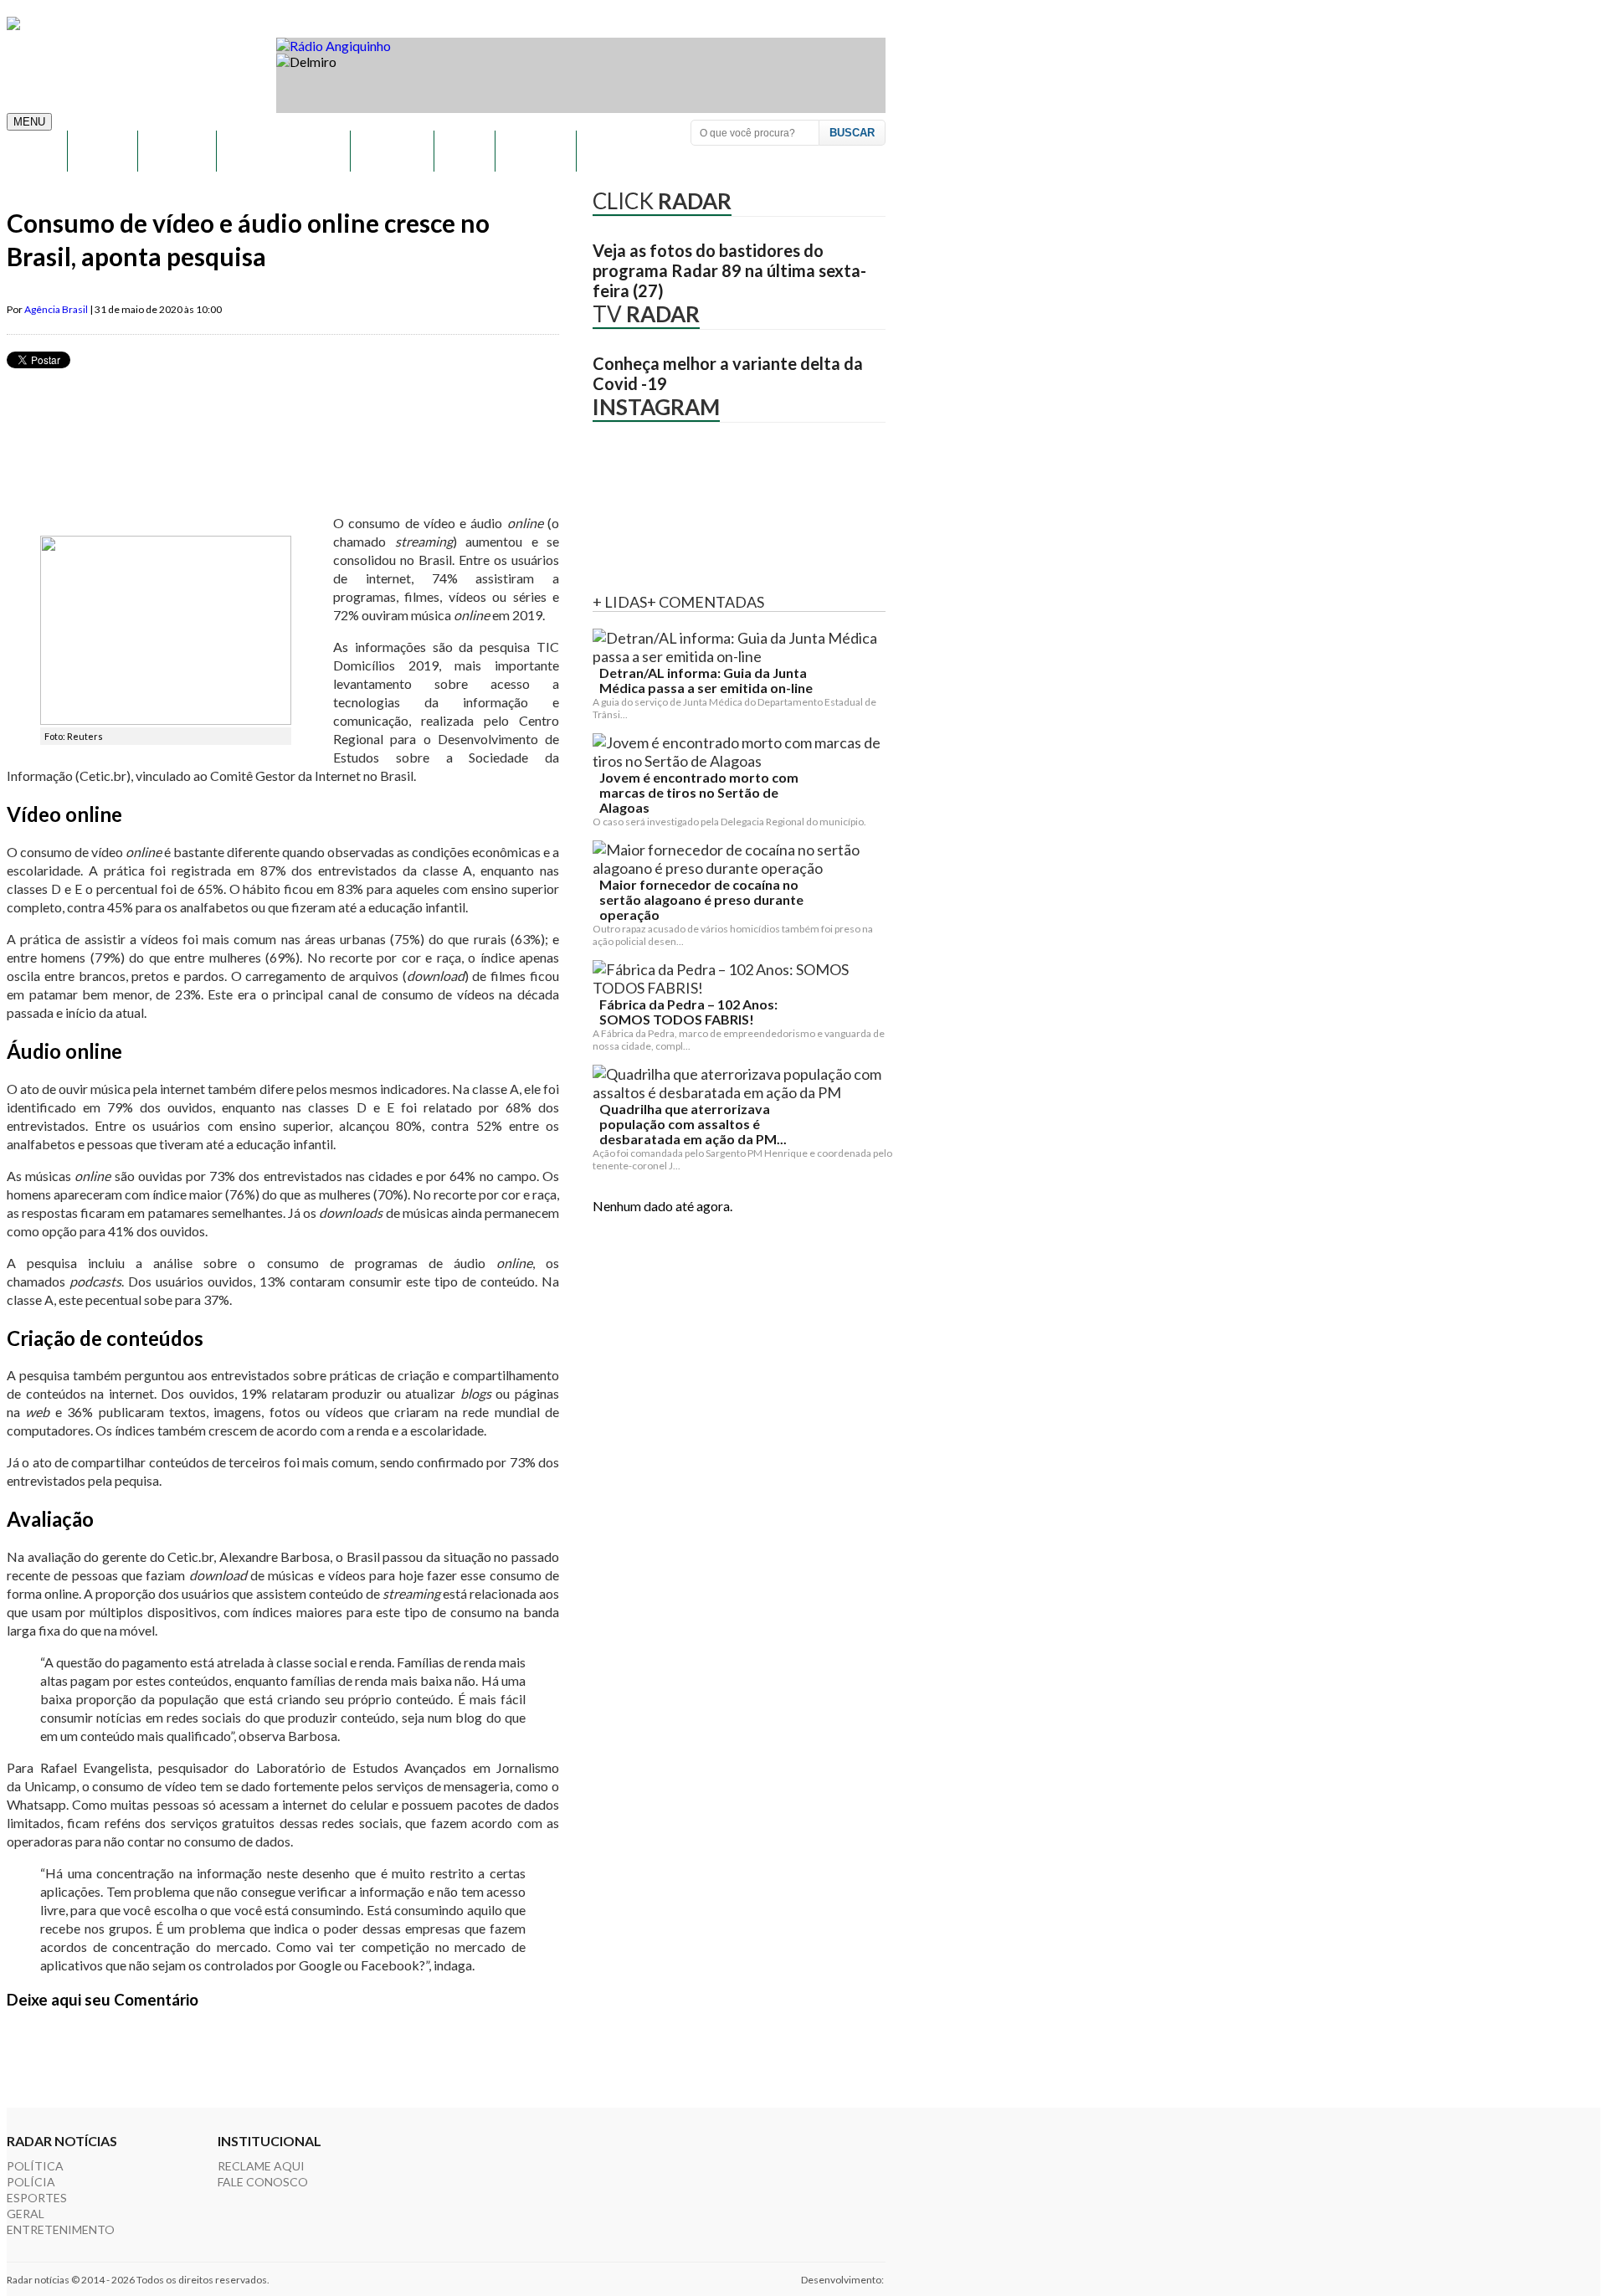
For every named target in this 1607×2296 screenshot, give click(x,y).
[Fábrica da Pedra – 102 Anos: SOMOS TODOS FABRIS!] (742, 978)
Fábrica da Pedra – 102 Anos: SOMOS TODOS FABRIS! (688, 1012)
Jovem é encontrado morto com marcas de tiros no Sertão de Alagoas (699, 793)
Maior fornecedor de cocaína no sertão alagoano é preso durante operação (701, 900)
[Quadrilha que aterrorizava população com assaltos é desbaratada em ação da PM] (742, 1083)
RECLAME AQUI (261, 2166)
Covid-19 (534, 151)
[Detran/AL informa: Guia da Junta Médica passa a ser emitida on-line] (742, 647)
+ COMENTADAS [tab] (706, 602)
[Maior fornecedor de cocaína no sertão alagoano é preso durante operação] (742, 859)
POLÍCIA (101, 151)
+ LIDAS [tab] (620, 602)
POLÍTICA (176, 151)
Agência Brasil (56, 309)
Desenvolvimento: (843, 2280)
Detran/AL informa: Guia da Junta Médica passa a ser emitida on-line (706, 681)
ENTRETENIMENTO (282, 151)
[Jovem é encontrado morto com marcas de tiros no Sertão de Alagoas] (742, 752)
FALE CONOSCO (263, 2182)
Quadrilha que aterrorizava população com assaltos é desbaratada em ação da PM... (693, 1124)
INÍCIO (36, 151)
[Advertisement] (311, 459)
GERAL (463, 151)
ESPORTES (391, 151)
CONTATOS (620, 151)
